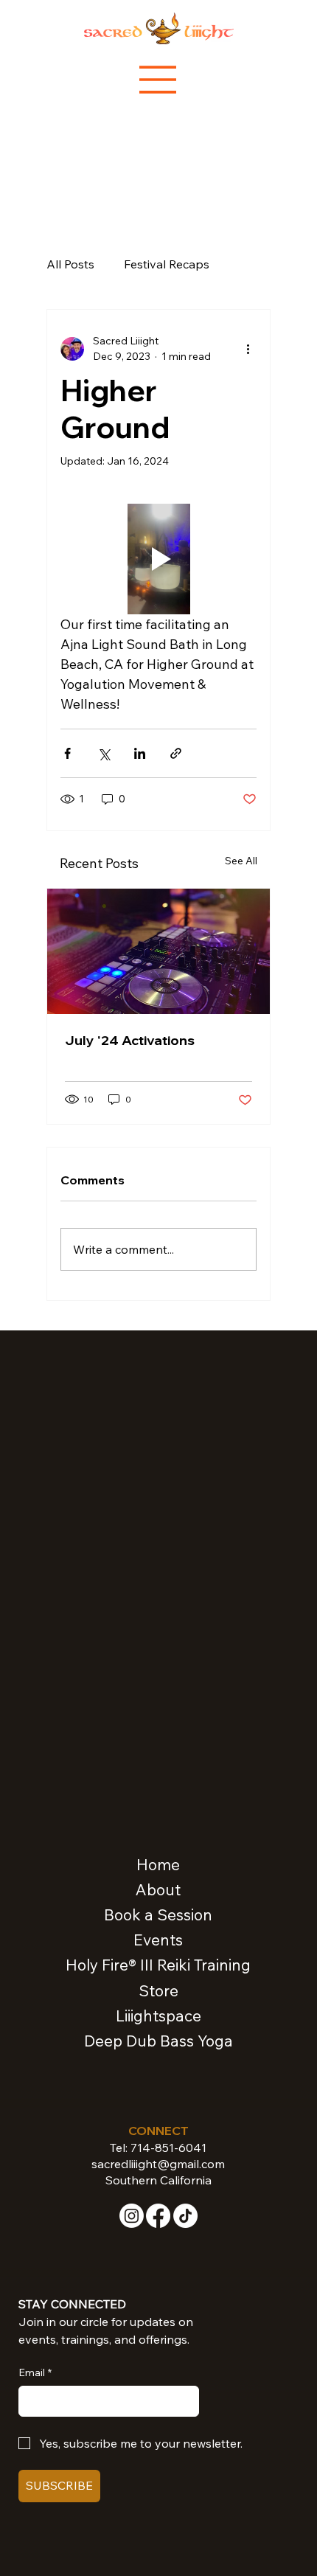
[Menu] (158, 80)
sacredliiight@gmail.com (158, 2164)
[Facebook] (158, 2216)
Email (35, 2372)
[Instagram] (132, 2216)
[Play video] (158, 559)
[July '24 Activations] (158, 951)
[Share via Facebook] (67, 753)
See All (241, 861)
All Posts (70, 264)
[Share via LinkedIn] (140, 753)
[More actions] (248, 349)
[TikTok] (185, 2216)
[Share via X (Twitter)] (104, 753)
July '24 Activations (130, 1040)
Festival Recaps (167, 264)
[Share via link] (176, 753)
